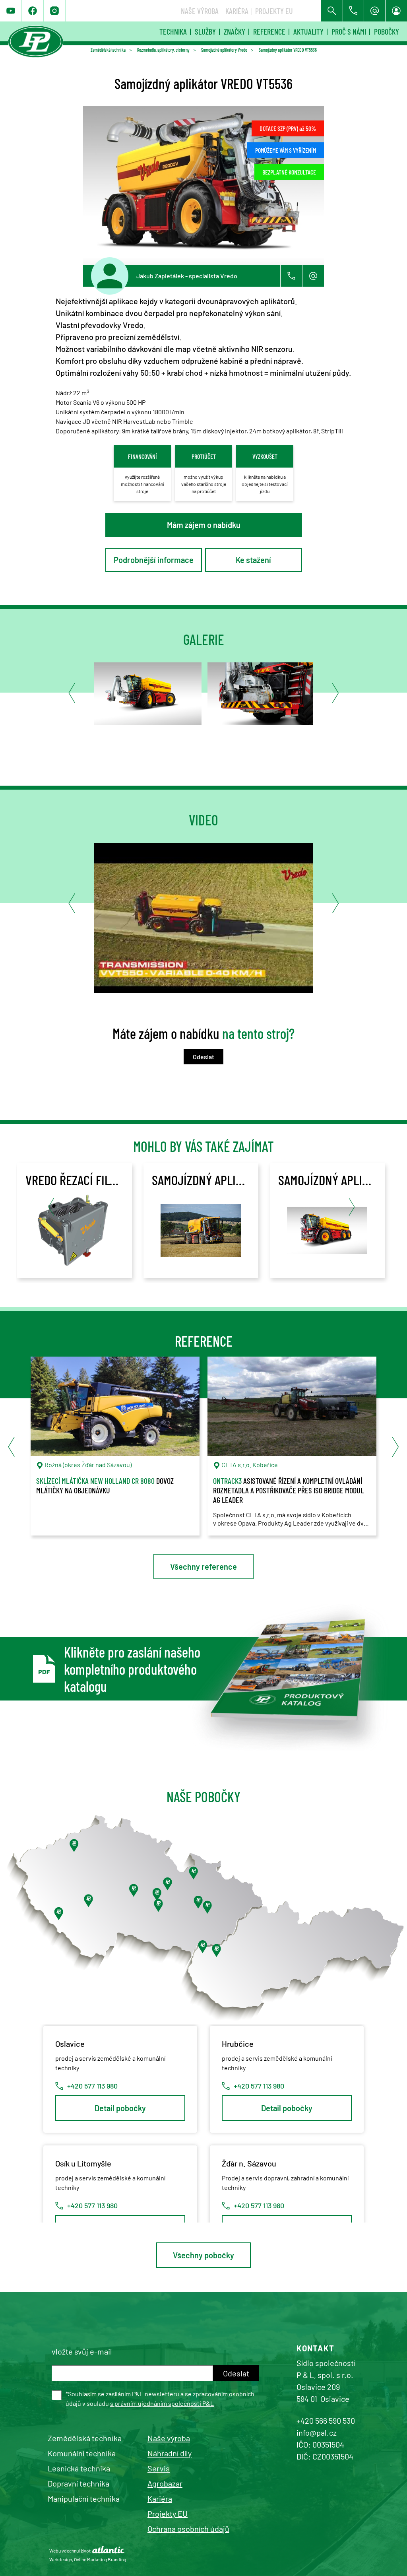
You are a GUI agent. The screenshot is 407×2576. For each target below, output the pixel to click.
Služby (205, 31)
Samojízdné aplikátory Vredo (224, 50)
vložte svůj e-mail (82, 2351)
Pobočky (387, 31)
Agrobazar (165, 2483)
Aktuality (308, 31)
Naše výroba (200, 11)
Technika (173, 31)
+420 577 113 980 (92, 2086)
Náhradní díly (170, 2453)
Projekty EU (274, 11)
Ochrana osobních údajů (188, 2529)
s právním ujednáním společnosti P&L (162, 2403)
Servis (159, 2468)
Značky (235, 31)
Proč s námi (349, 31)
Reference (269, 31)
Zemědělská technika (108, 50)
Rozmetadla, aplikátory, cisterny (163, 50)
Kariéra (237, 11)
